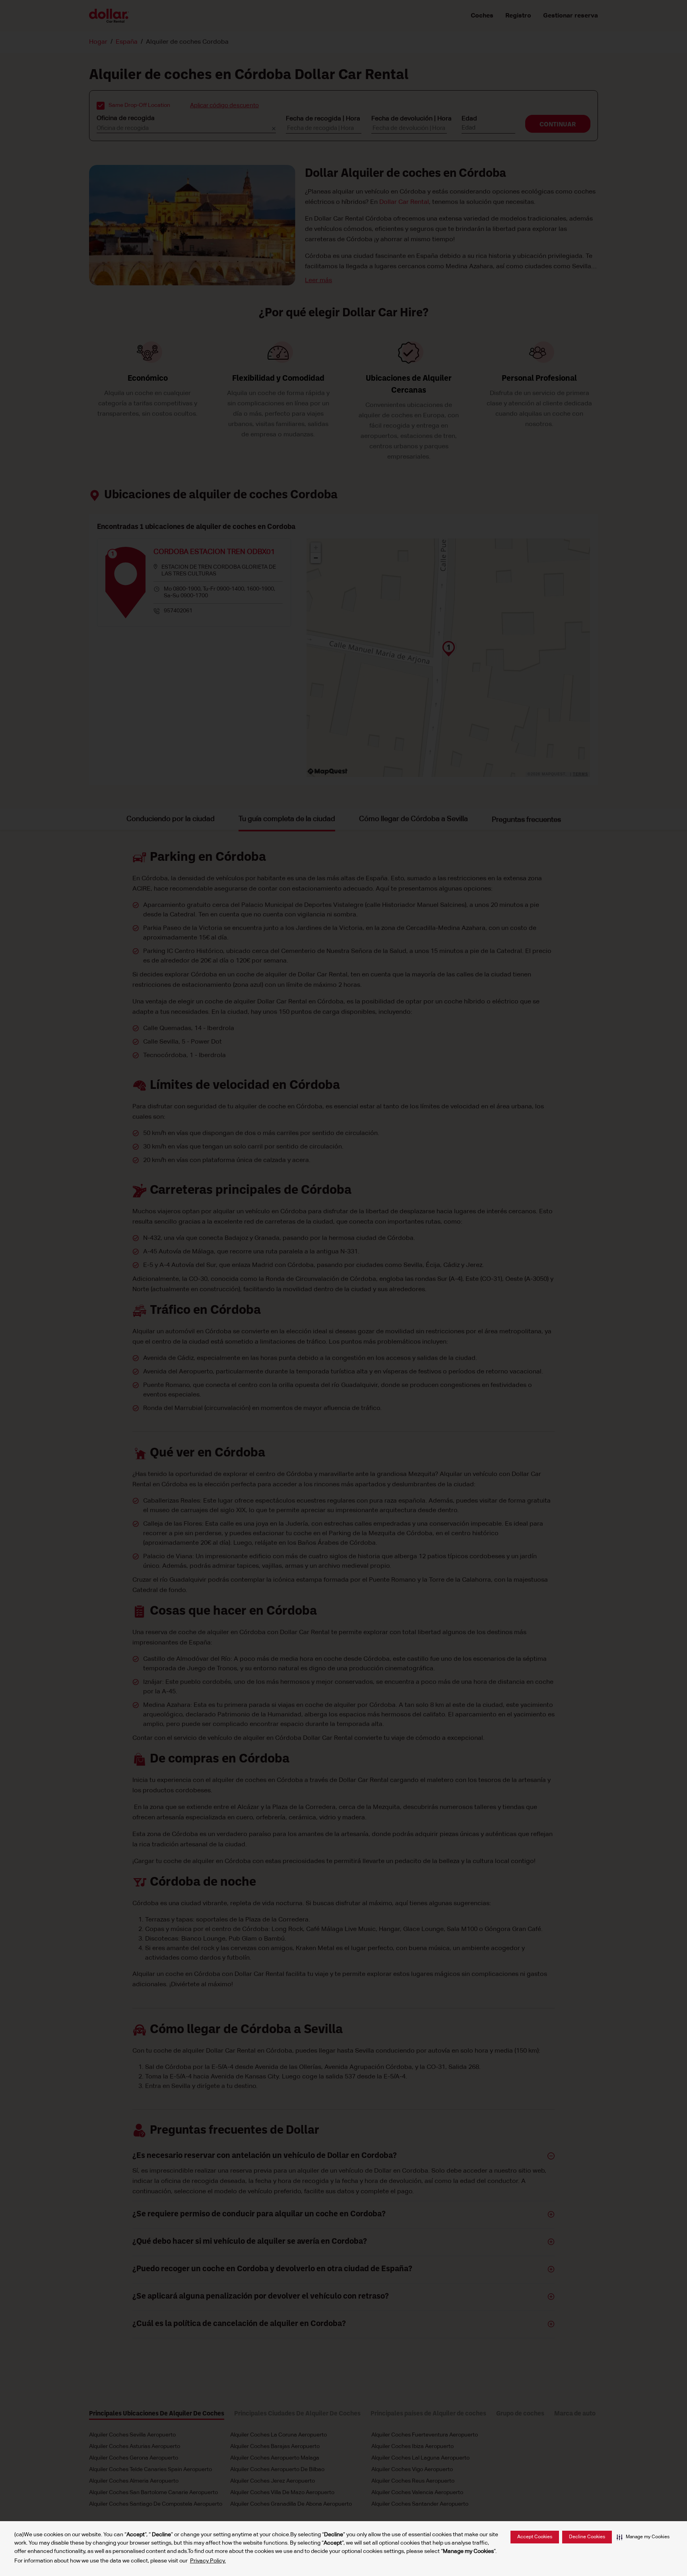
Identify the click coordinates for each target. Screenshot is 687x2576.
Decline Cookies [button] (587, 2537)
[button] (643, 2537)
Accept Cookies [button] (535, 2537)
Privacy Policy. (208, 2561)
